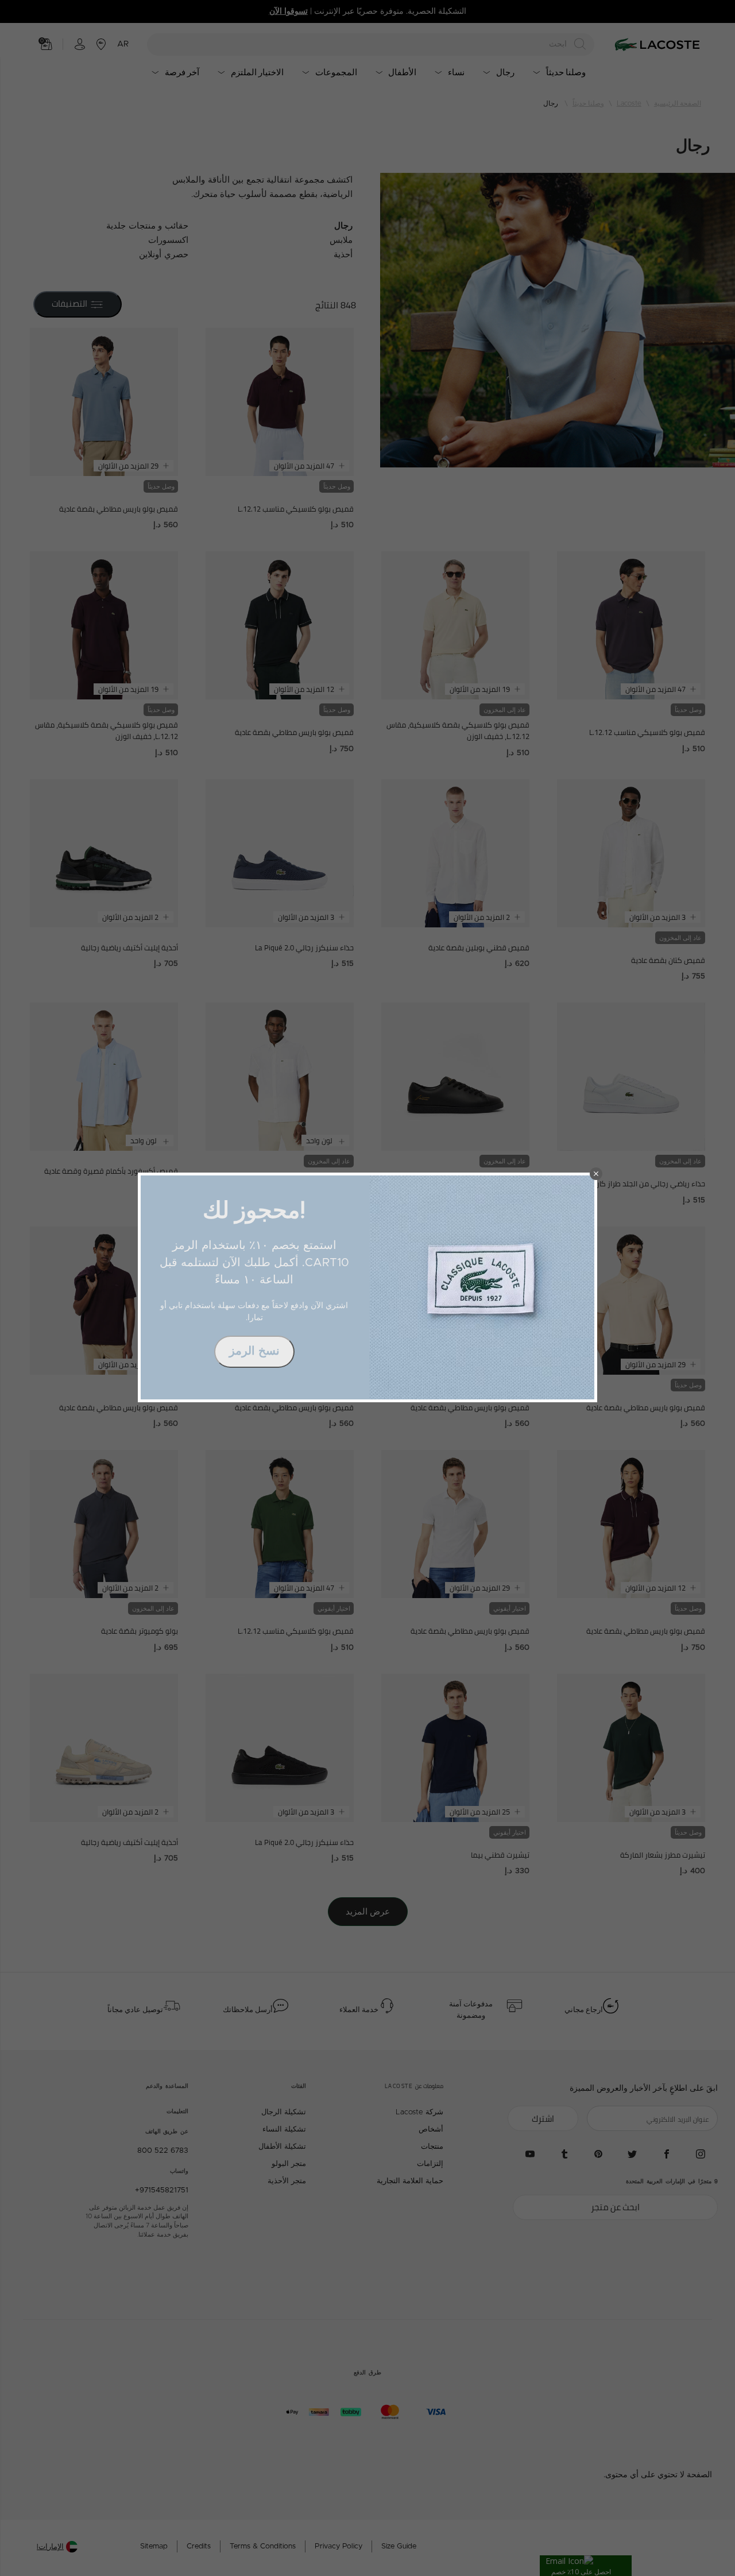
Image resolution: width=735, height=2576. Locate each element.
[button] (596, 1174)
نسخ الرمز (254, 1351)
